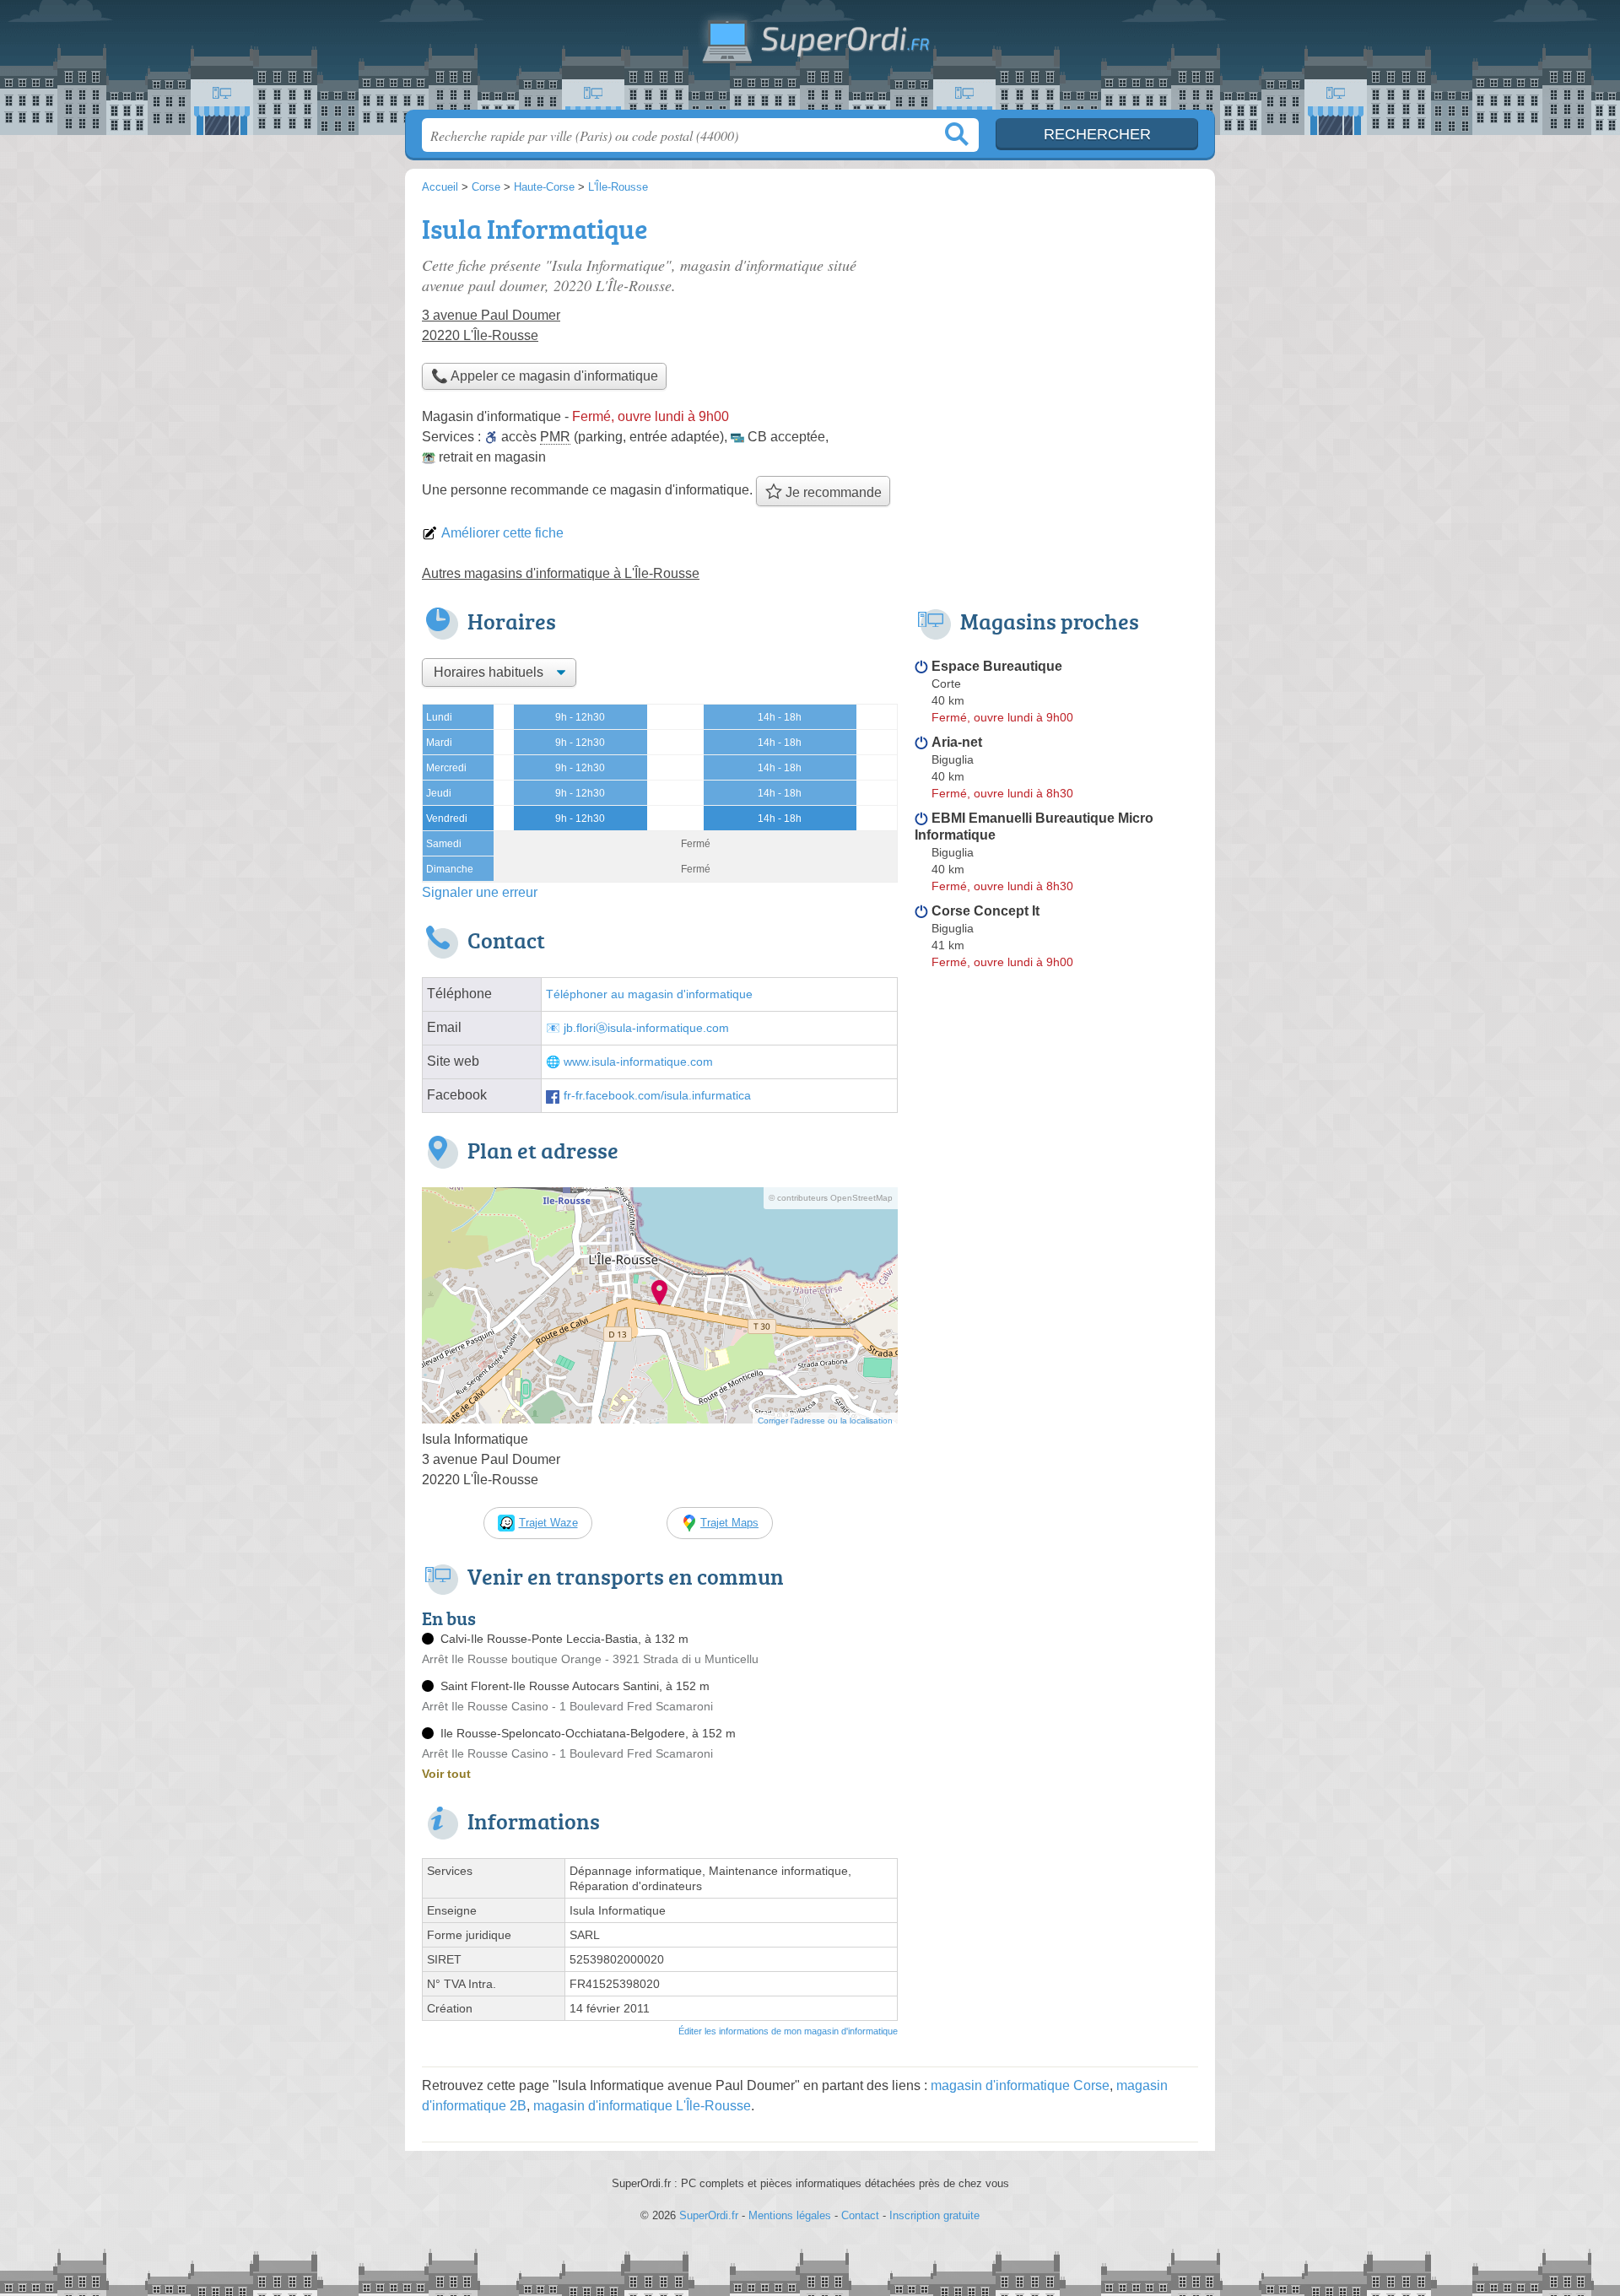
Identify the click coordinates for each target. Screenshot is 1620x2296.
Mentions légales (790, 2215)
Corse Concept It (985, 911)
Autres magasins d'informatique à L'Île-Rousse (561, 573)
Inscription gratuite (934, 2215)
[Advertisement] (1056, 326)
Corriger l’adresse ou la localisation (825, 1421)
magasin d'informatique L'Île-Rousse (642, 2106)
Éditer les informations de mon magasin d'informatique (788, 2031)
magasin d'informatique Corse (1020, 2085)
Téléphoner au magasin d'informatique (649, 994)
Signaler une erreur (480, 892)
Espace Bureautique (997, 666)
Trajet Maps (729, 1523)
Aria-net (957, 742)
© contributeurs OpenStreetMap (831, 1198)
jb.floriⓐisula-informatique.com (646, 1028)
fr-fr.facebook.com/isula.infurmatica (657, 1096)
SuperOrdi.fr (810, 60)
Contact (860, 2215)
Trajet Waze (548, 1523)
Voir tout (446, 1774)
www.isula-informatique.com (638, 1062)
